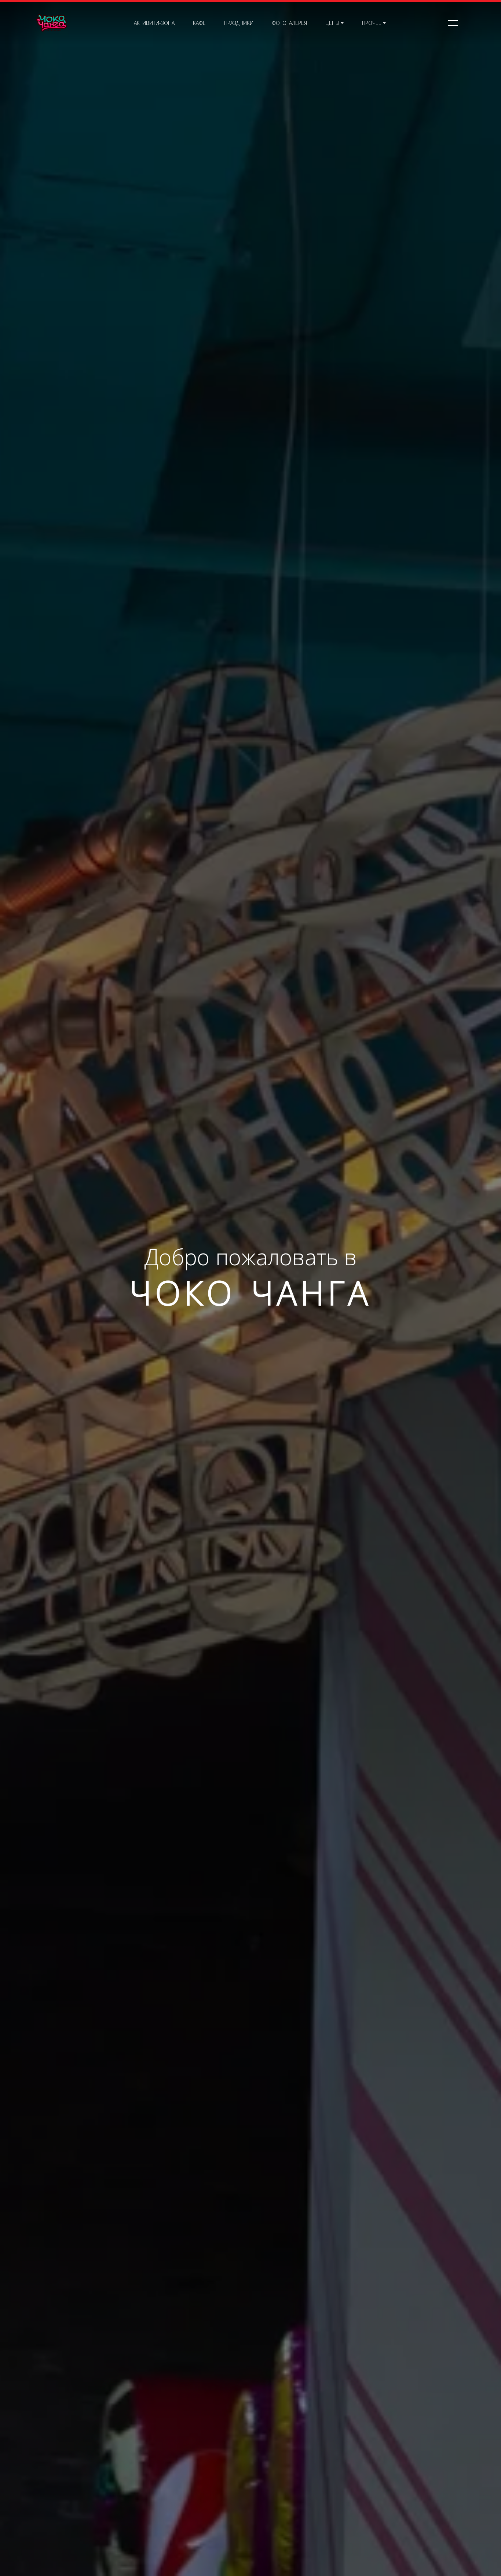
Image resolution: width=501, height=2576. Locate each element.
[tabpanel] (251, 1288)
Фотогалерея (289, 23)
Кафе (199, 23)
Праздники (239, 23)
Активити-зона (154, 23)
